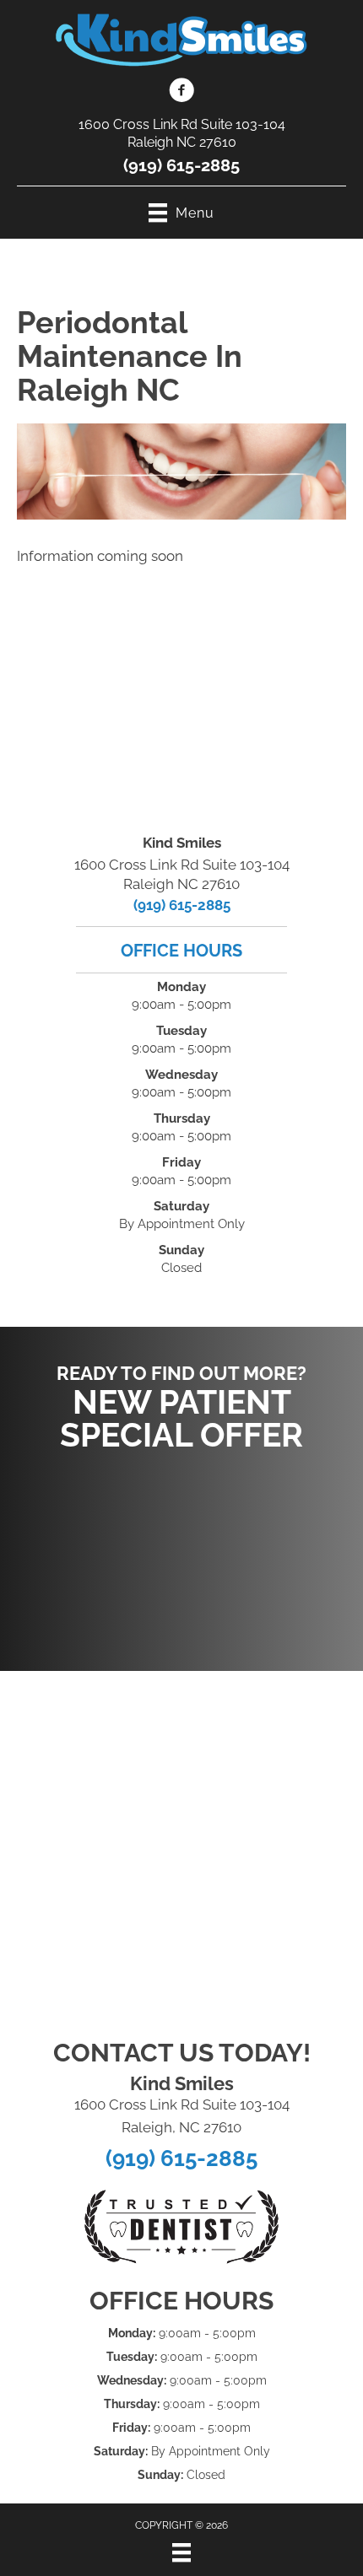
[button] (181, 1553)
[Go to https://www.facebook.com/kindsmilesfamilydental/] (181, 93)
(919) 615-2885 (181, 165)
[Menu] (181, 2552)
